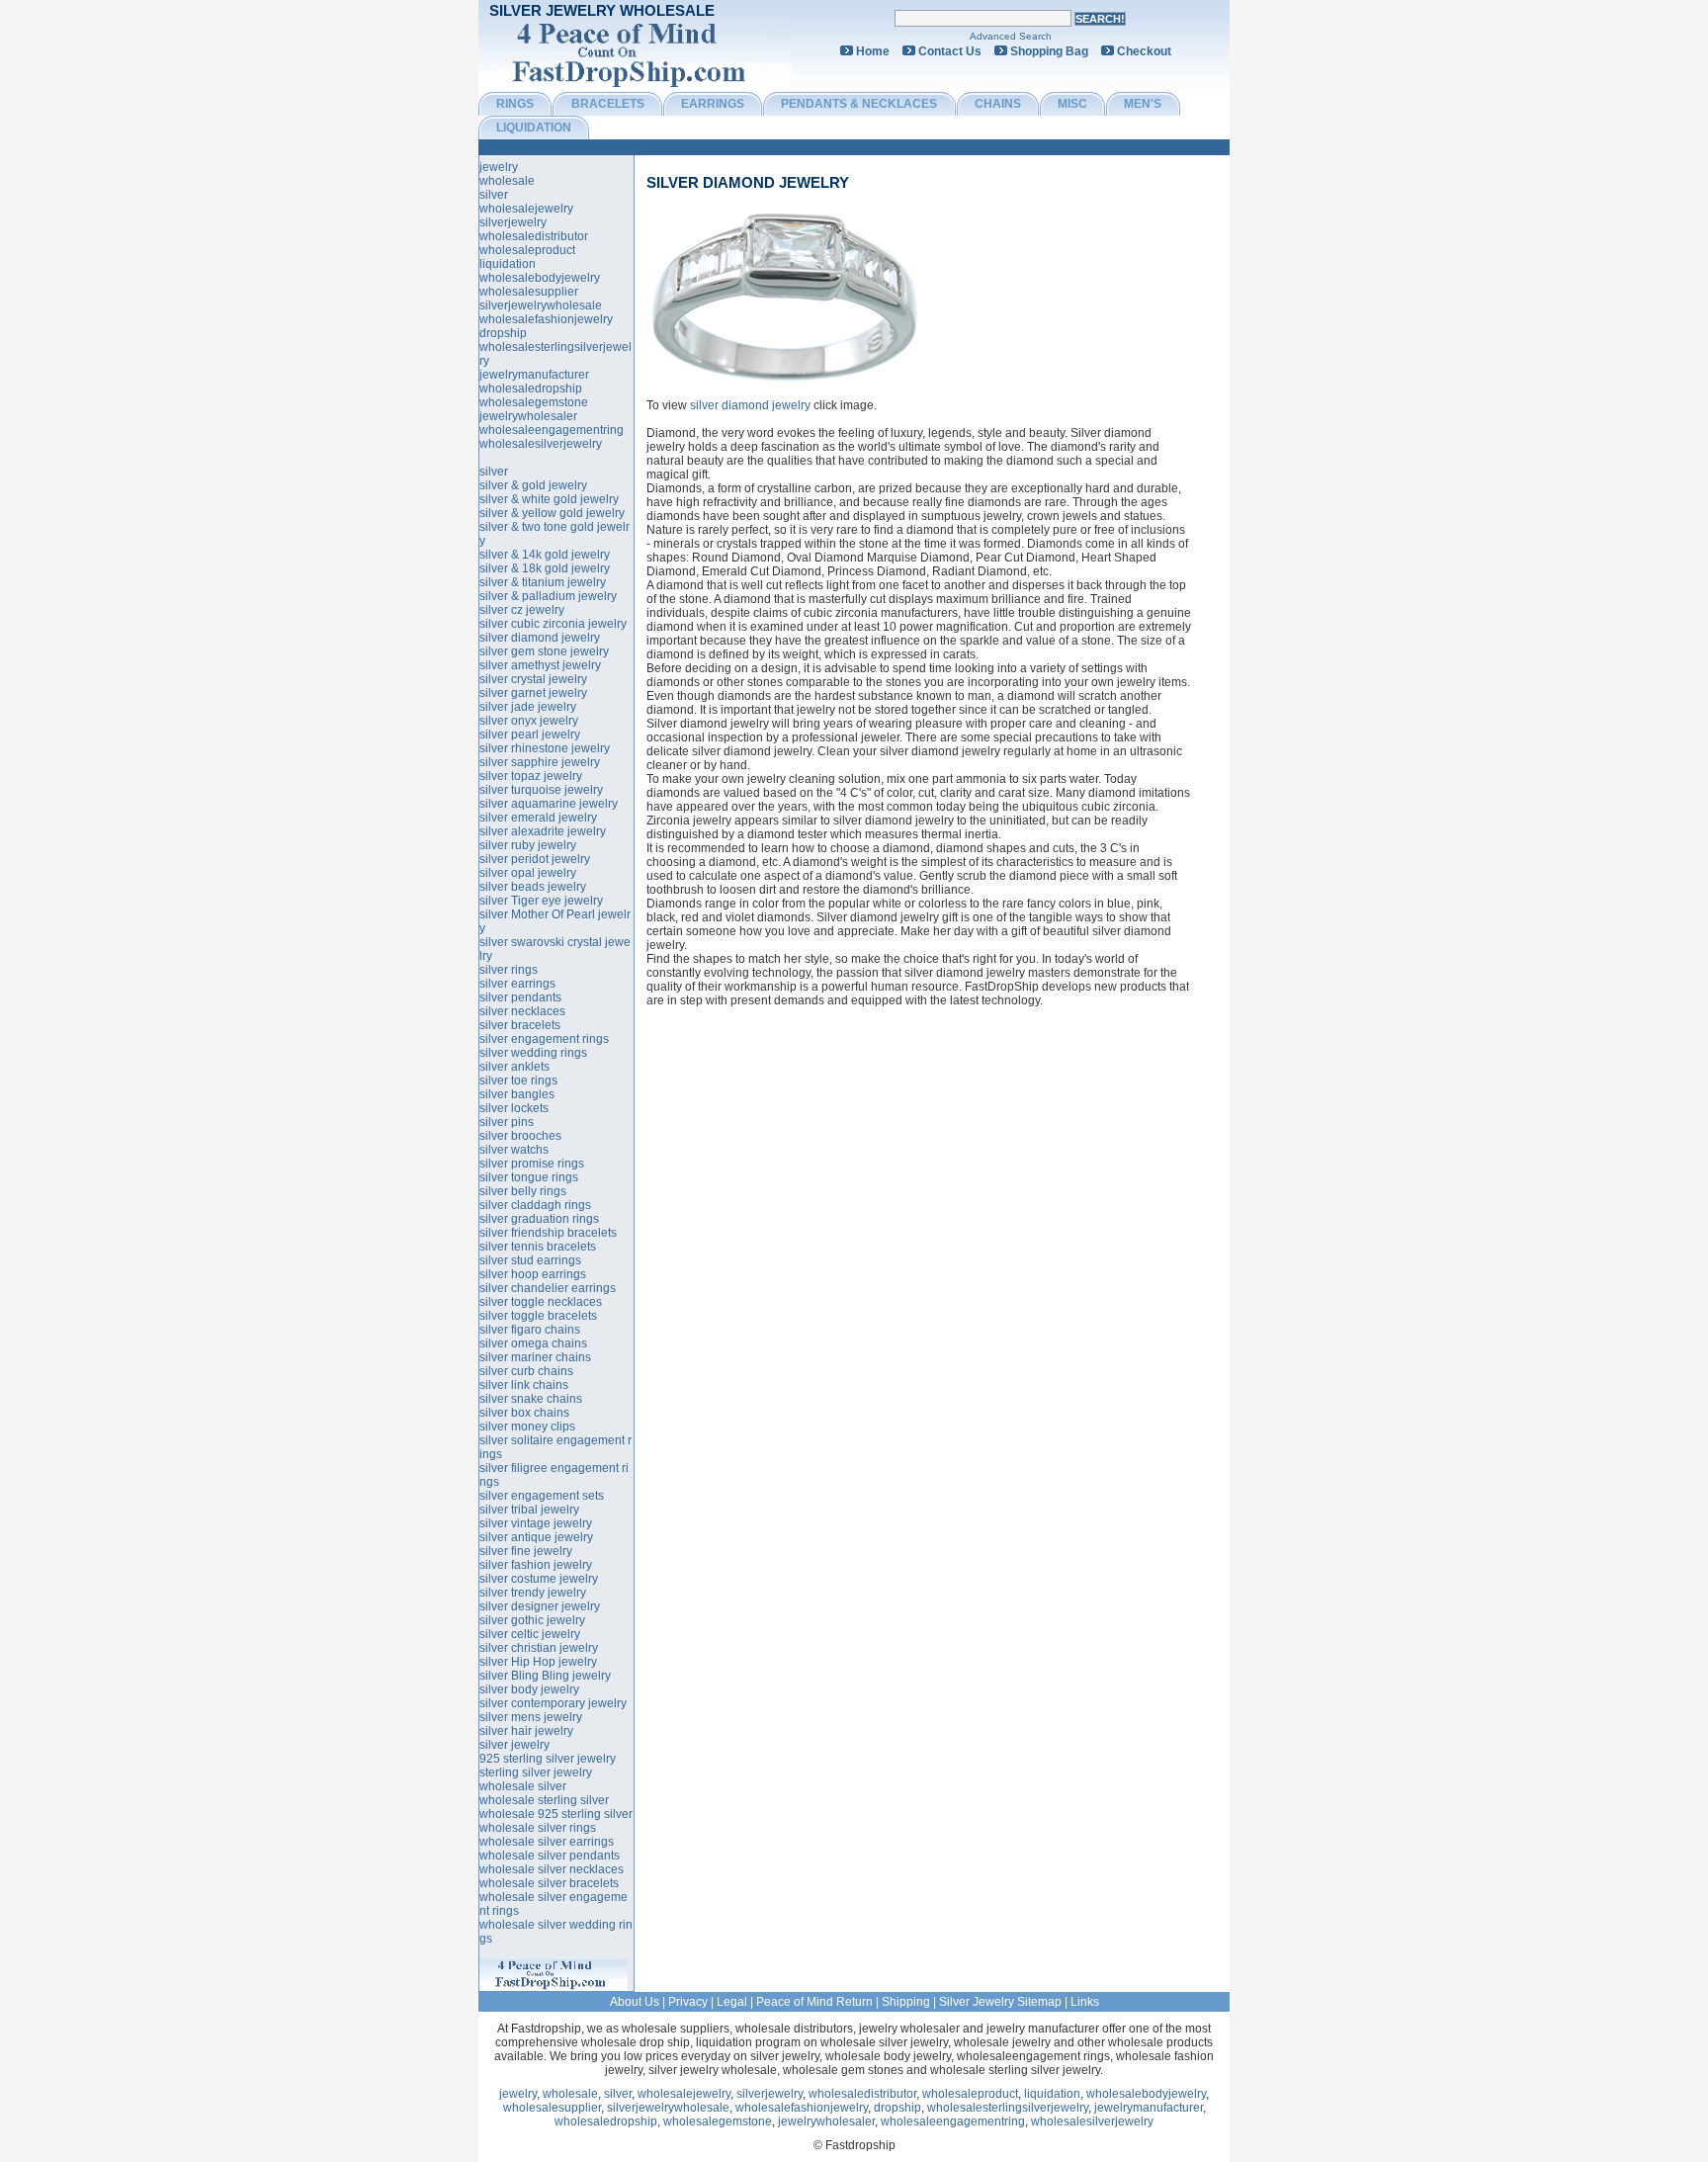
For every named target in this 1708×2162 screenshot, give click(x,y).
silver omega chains (533, 1343)
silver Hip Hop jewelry (538, 1662)
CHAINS (998, 104)
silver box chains (524, 1413)
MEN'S (1143, 104)
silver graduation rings (539, 1219)
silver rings (509, 970)
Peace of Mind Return (814, 2002)
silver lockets (514, 1108)
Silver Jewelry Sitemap (1000, 2002)
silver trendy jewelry (533, 1593)
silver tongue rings (529, 1177)
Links (1085, 2002)
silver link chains (524, 1385)
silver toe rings (518, 1081)
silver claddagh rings (535, 1205)
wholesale (507, 181)
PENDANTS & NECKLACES (859, 104)
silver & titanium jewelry (543, 582)
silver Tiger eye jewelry (541, 901)
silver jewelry (514, 1745)
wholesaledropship (531, 389)
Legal (732, 2002)
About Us (635, 2002)
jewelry (499, 167)
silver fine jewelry (526, 1551)
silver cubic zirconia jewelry (553, 624)
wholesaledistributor (534, 236)
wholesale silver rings (538, 1828)
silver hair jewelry (526, 1731)
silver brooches (520, 1136)
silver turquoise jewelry (541, 790)
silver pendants (520, 997)
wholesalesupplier (529, 292)
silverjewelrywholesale (541, 305)
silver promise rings (532, 1164)
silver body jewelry (529, 1689)
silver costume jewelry (539, 1579)
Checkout (1144, 51)
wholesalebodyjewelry (540, 278)
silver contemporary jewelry (553, 1703)
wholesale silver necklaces (552, 1869)
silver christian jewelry (539, 1648)
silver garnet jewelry (533, 693)
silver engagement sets (542, 1496)
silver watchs (514, 1150)
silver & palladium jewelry (548, 596)
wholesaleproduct (527, 250)
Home (873, 51)
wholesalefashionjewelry (546, 319)
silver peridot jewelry (535, 859)
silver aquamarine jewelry (549, 804)
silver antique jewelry (536, 1537)
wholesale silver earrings (547, 1842)
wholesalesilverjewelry (541, 444)
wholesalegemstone (534, 402)
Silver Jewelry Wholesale (602, 10)
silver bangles (517, 1094)
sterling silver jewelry (536, 1773)
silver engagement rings (544, 1039)
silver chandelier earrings (548, 1288)
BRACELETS (608, 104)
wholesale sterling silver (544, 1800)
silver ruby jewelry (528, 845)
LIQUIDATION (534, 128)
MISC (1072, 104)
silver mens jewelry (531, 1717)
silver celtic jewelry (530, 1634)
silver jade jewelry (528, 707)
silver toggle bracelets (538, 1316)
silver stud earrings (530, 1260)
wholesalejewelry (526, 209)
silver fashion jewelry (536, 1565)
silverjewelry (513, 222)
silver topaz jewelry (531, 776)
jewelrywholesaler (528, 416)
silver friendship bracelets (548, 1233)
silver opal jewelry (528, 873)
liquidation (508, 264)
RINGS (515, 104)
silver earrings (517, 984)
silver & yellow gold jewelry (552, 513)
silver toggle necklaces (541, 1302)
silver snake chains (531, 1399)
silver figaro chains (530, 1330)
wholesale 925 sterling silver (556, 1814)
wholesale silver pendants (550, 1856)
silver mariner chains (535, 1357)
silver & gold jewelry (533, 485)
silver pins (507, 1122)
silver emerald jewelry (538, 818)
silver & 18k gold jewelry (545, 568)
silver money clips (527, 1427)
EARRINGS (713, 104)
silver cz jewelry (522, 610)
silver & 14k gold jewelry (545, 555)
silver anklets (514, 1067)
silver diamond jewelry (748, 182)
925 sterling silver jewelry (548, 1759)
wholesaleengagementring (552, 430)
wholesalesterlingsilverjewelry (1008, 2108)
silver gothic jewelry (532, 1620)
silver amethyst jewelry (540, 665)
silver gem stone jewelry (544, 651)
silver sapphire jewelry (540, 762)
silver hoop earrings (533, 1274)
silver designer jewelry (540, 1606)
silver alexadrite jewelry (543, 831)
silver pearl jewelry (530, 735)
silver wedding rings (533, 1053)
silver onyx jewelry (529, 721)
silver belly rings (523, 1191)
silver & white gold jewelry (549, 499)
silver (494, 195)
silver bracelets (520, 1025)
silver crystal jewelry (533, 679)
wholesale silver (523, 1786)
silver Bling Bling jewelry (545, 1676)
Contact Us (950, 51)
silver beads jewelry (533, 887)
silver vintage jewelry (536, 1523)
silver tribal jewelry (529, 1510)
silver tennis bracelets (538, 1247)
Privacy (688, 2002)
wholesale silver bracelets (549, 1883)
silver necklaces (522, 1011)
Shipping (906, 2002)
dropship (503, 333)
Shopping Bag (1049, 51)
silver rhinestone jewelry (545, 748)
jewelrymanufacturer (534, 375)
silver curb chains (526, 1371)
